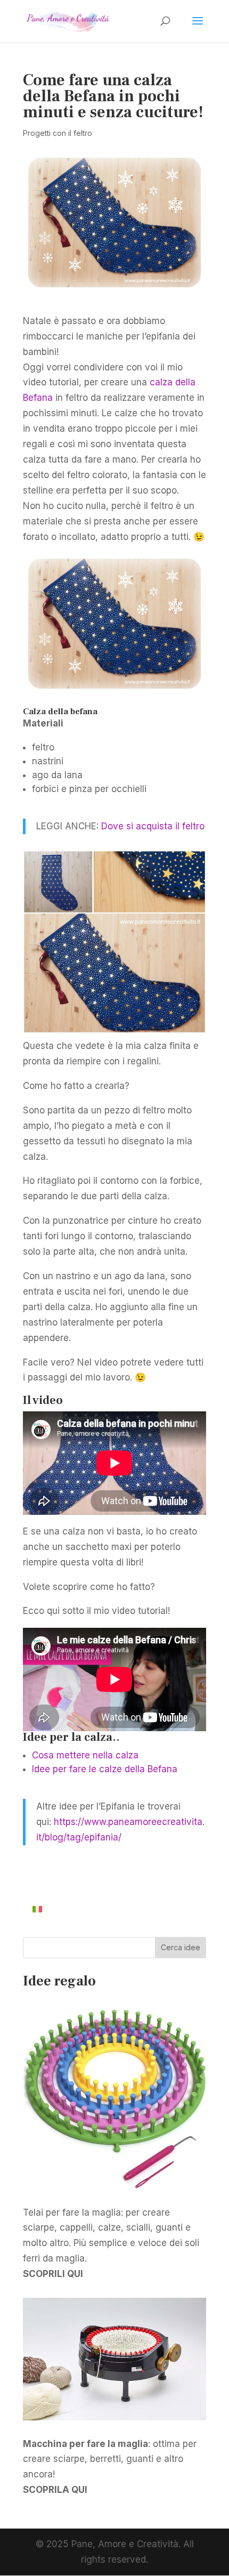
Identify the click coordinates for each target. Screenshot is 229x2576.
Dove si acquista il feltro (153, 826)
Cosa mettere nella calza (85, 1755)
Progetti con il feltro (58, 133)
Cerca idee (181, 1947)
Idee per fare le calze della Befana (105, 1769)
